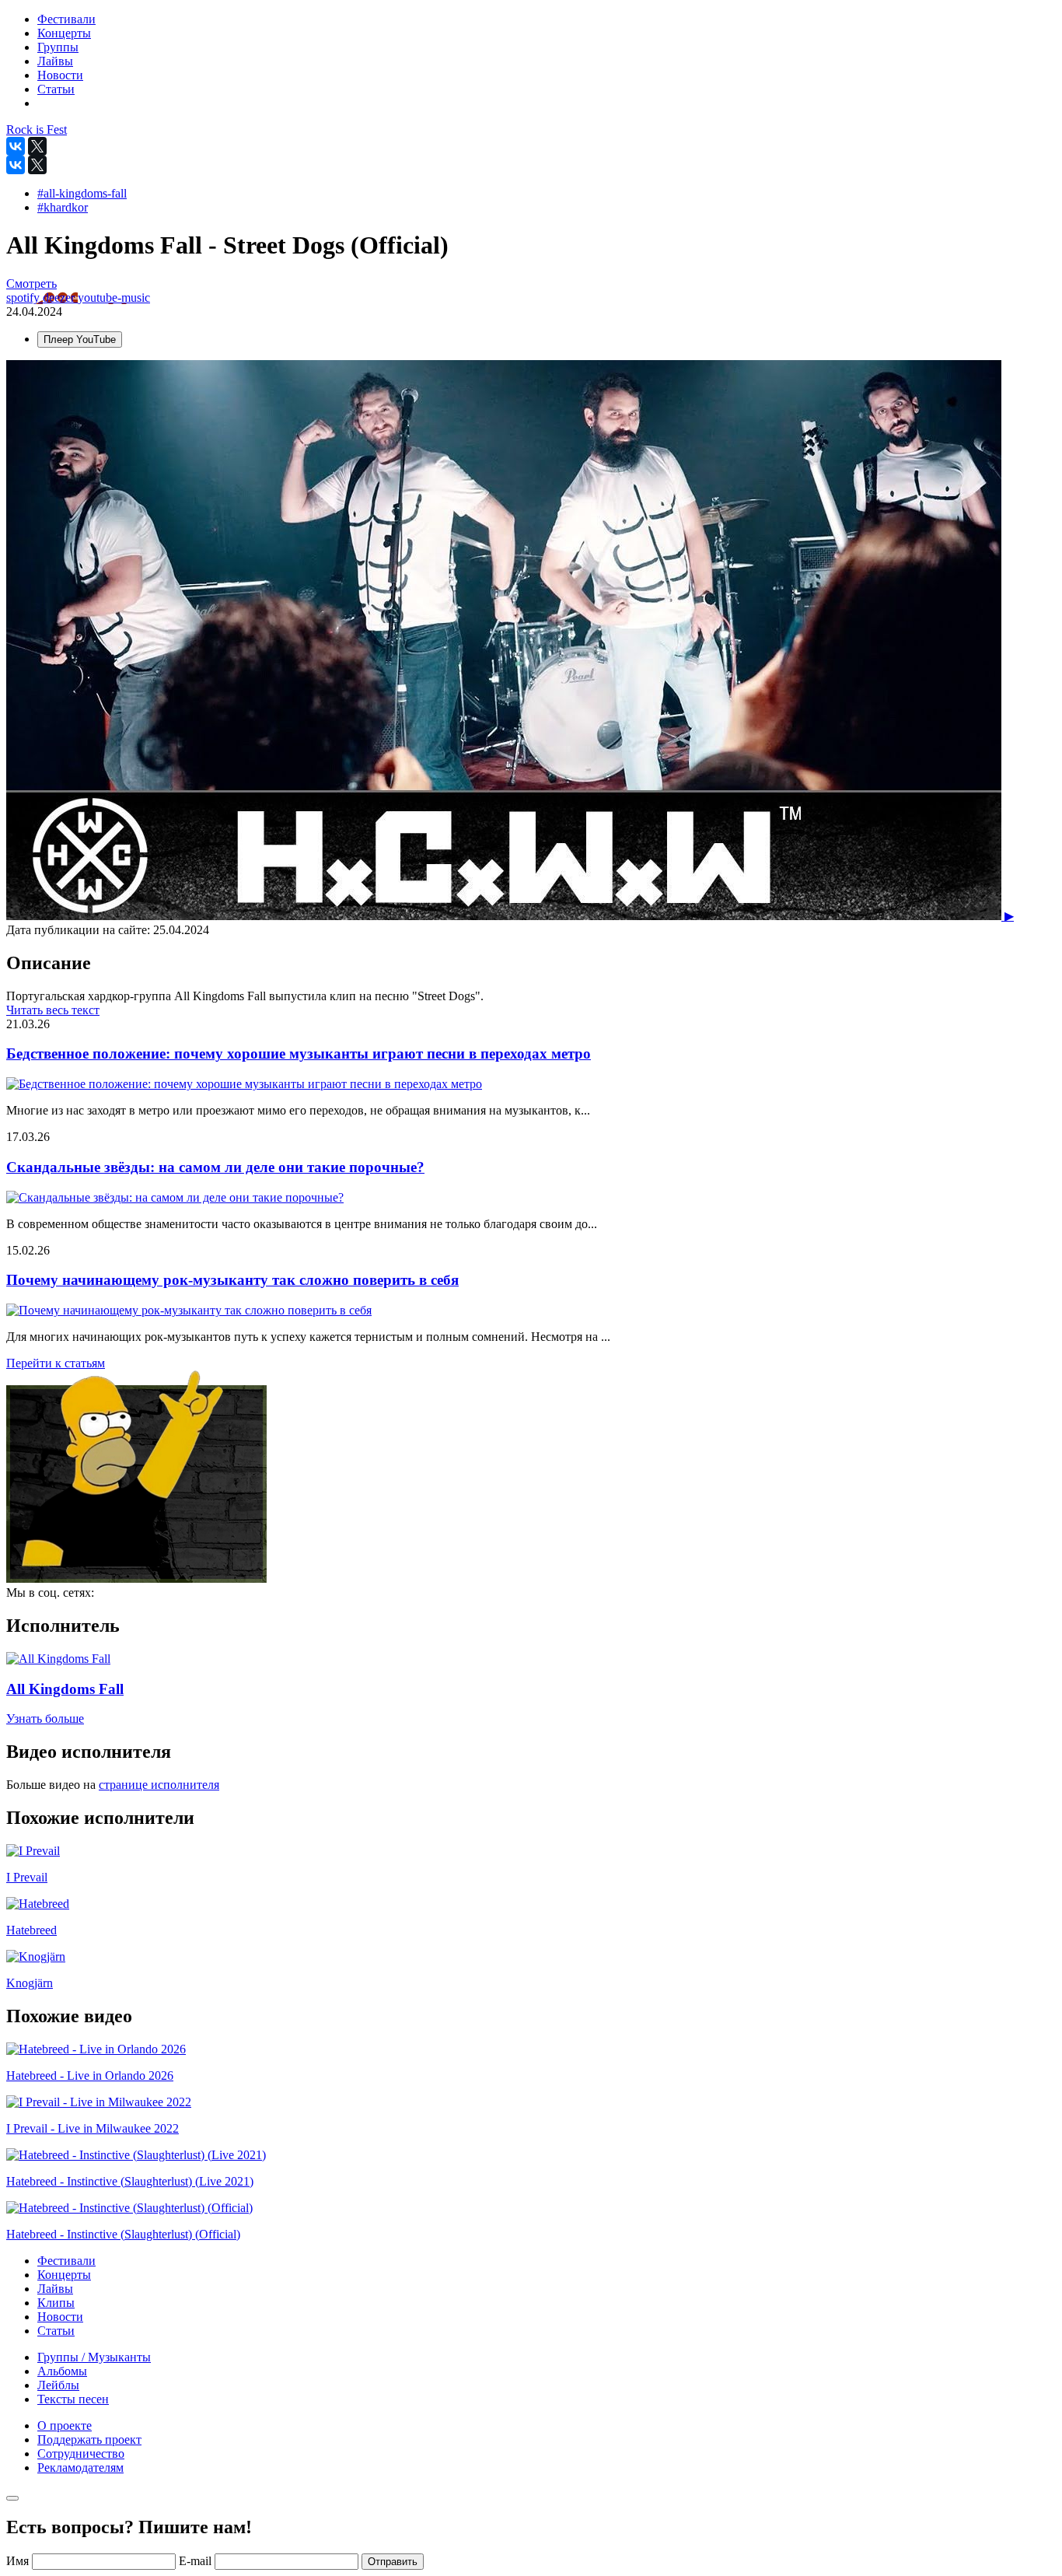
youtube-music (114, 297)
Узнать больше (45, 1718)
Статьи (56, 2331)
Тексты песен (73, 2399)
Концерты (64, 2275)
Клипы (56, 2303)
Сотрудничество (81, 2453)
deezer (60, 297)
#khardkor (63, 207)
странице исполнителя (159, 1785)
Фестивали (66, 2261)
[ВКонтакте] (16, 146)
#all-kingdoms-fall (82, 193)
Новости (60, 2317)
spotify (24, 297)
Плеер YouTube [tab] (80, 339)
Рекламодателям (80, 2467)
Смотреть (31, 283)
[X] (37, 146)
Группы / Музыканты (94, 2357)
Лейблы (58, 2385)
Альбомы (62, 2371)
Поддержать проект (89, 2439)
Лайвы (55, 2289)
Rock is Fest (37, 129)
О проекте (65, 2425)
